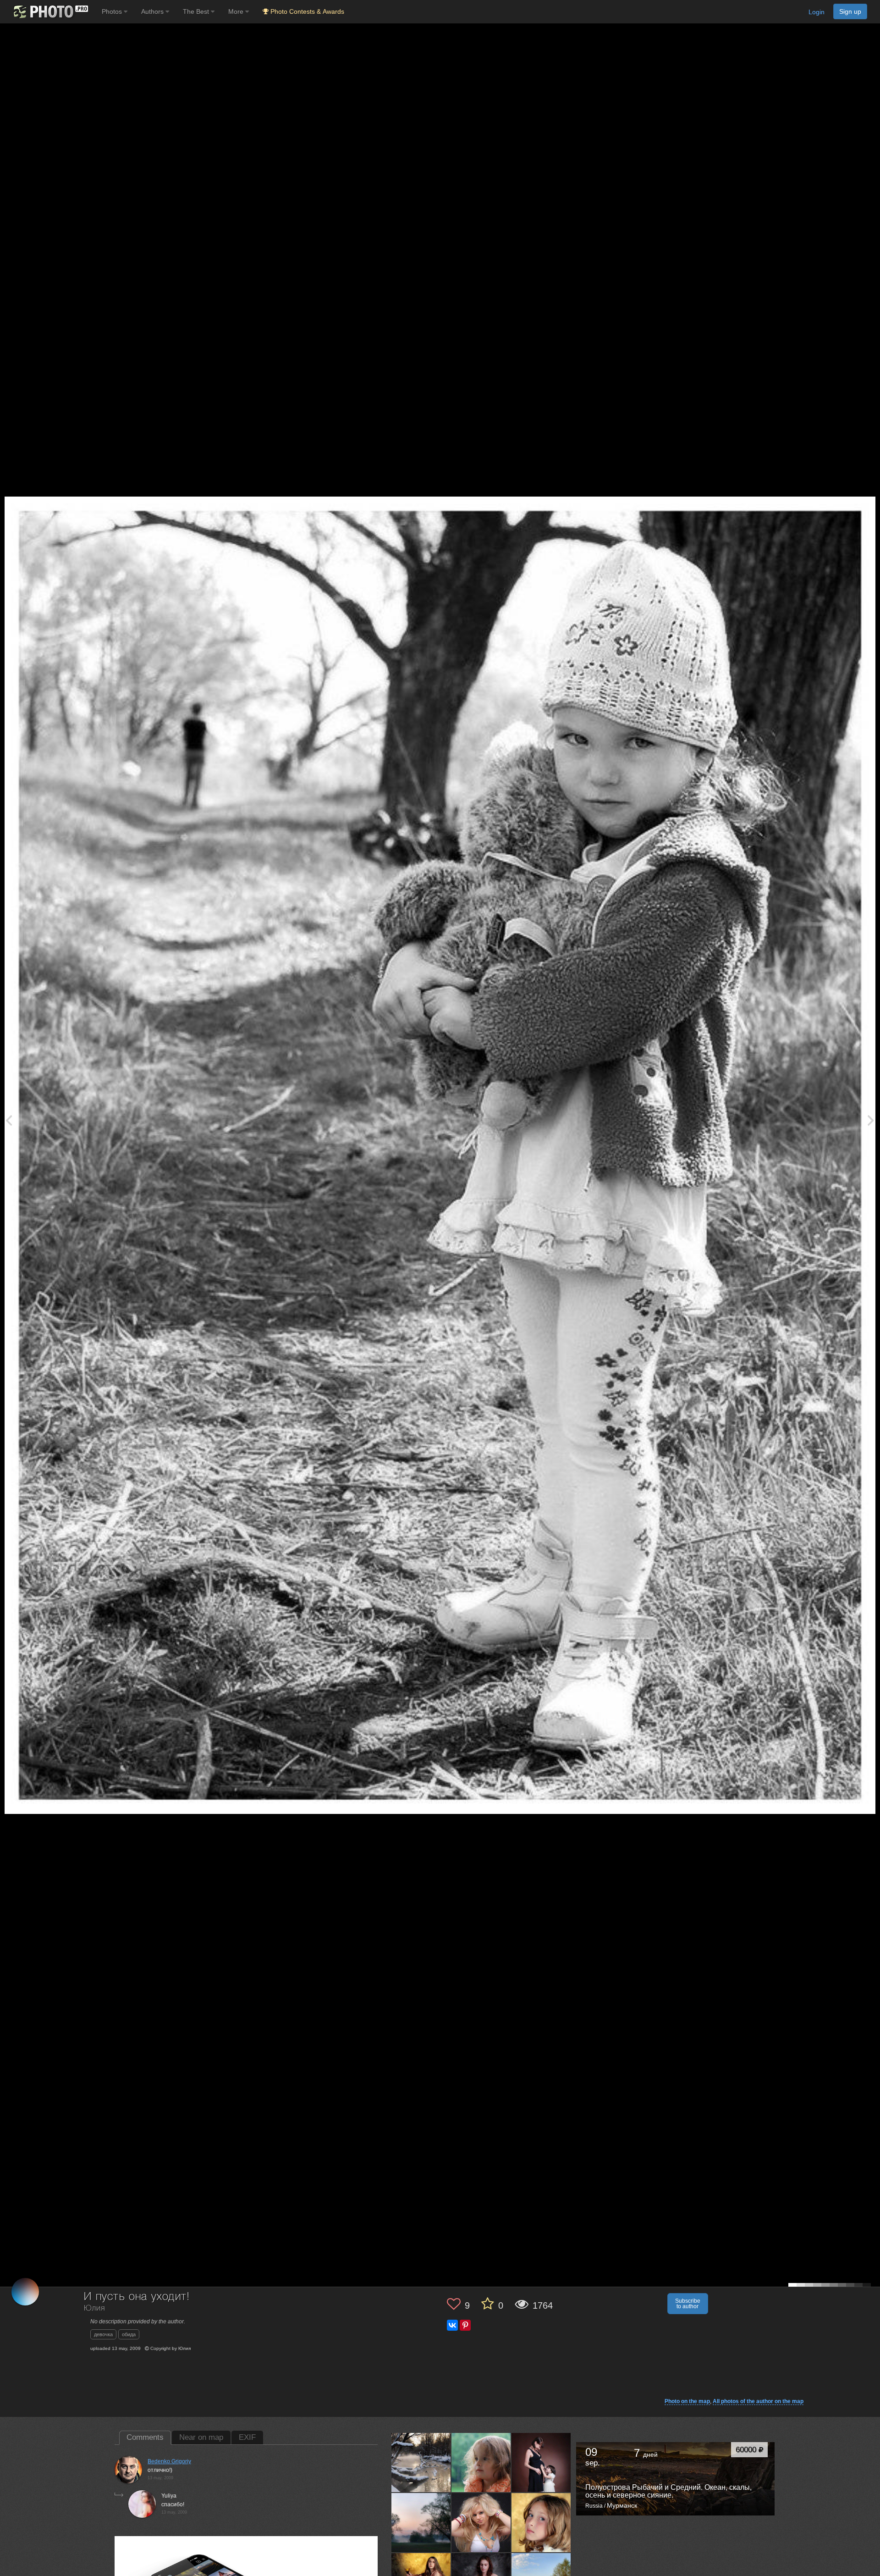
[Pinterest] (465, 2325)
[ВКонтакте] (452, 2325)
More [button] (237, 11)
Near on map (201, 2437)
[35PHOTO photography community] (50, 12)
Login (817, 12)
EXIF (247, 2437)
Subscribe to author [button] (688, 2304)
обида (129, 2334)
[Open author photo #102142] (541, 2462)
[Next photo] (871, 1120)
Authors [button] (153, 11)
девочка (103, 2334)
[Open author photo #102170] (481, 2462)
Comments (145, 2437)
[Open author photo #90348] (541, 2522)
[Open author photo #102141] (421, 2522)
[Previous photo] (9, 1120)
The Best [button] (197, 11)
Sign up (850, 11)
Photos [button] (113, 11)
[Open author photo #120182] (421, 2462)
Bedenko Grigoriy (169, 2461)
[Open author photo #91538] (481, 2522)
